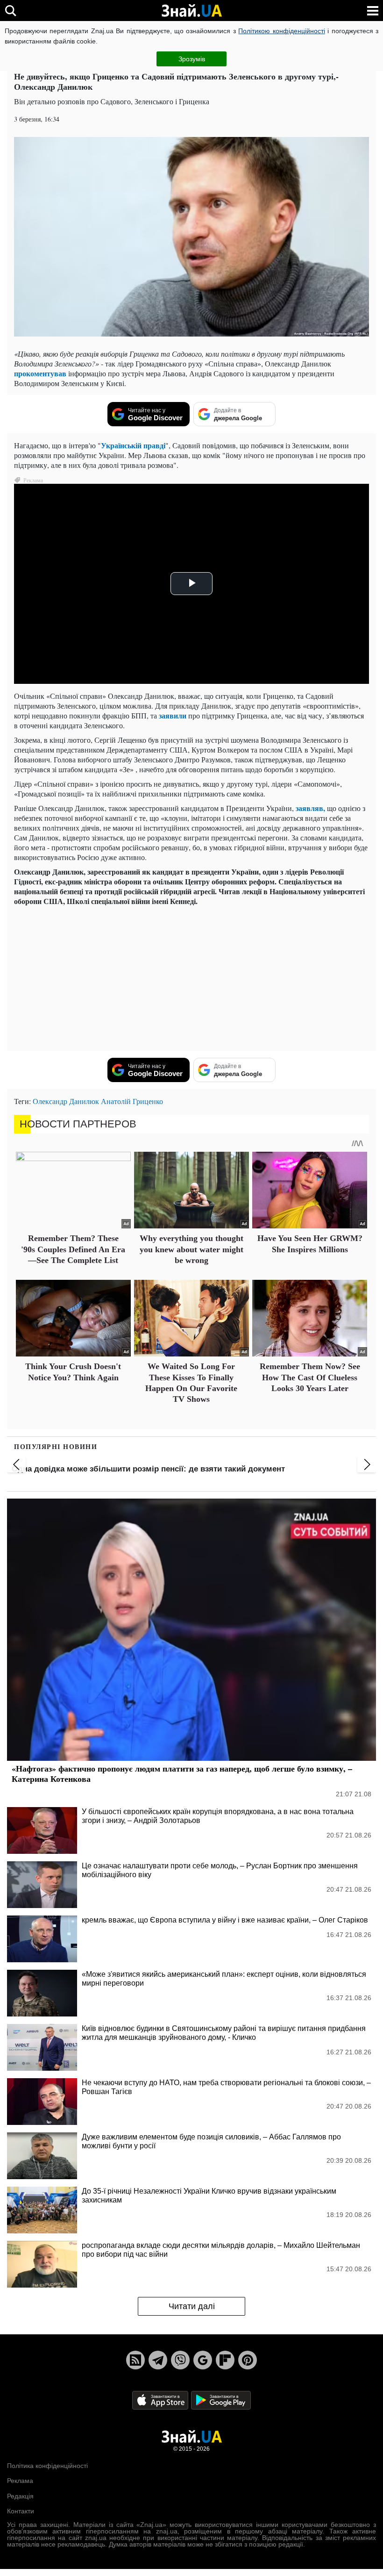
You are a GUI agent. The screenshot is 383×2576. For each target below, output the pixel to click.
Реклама (20, 2481)
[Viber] (180, 2360)
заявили (173, 715)
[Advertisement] (191, 978)
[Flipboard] (225, 2360)
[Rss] (135, 2360)
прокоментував (40, 373)
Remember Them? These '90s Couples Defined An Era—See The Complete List (73, 1249)
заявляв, (310, 808)
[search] (11, 11)
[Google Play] (221, 2400)
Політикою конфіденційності (281, 31)
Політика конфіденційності (47, 2466)
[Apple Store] (161, 2400)
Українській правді (133, 445)
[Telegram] (158, 2360)
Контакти (21, 2511)
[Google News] (203, 2360)
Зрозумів (192, 59)
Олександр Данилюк (66, 1101)
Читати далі (192, 2306)
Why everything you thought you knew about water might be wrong (191, 1249)
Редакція (20, 2496)
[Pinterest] (248, 2360)
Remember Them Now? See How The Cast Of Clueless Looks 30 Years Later (310, 1377)
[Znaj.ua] (191, 11)
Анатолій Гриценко (132, 1101)
